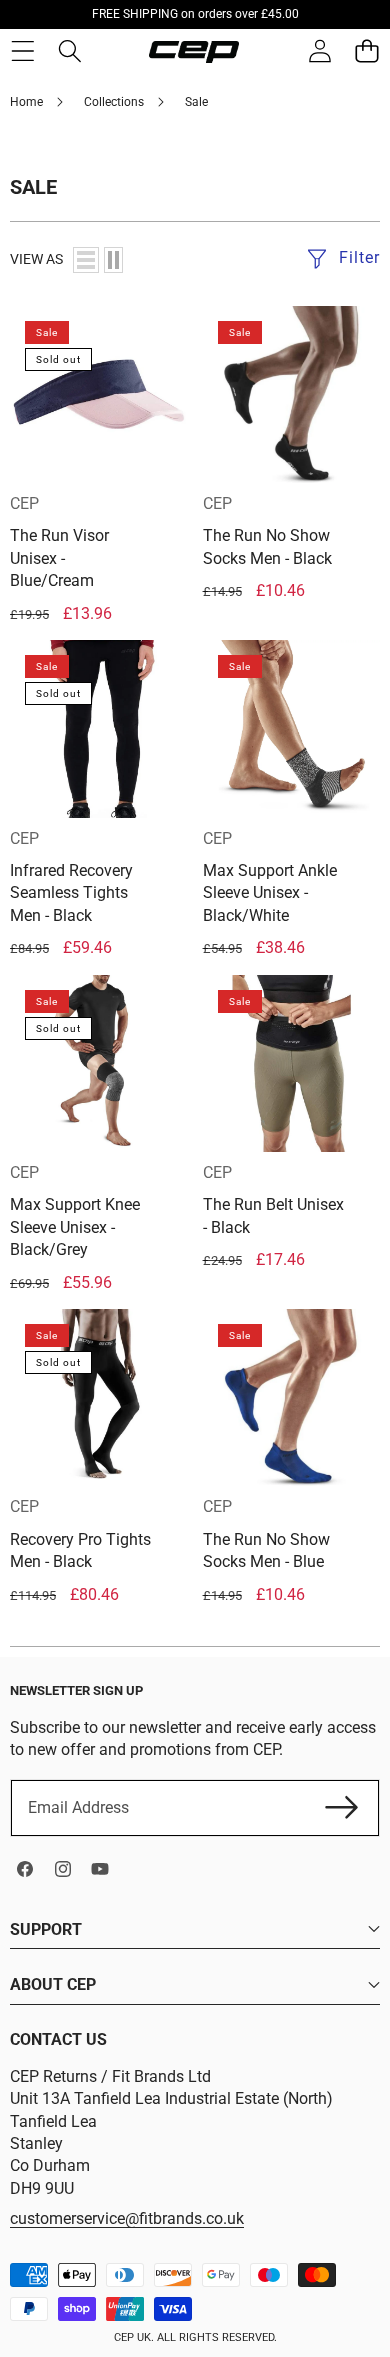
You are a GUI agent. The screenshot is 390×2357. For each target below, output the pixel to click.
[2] (113, 260)
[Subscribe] (342, 1808)
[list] (86, 260)
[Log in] (319, 51)
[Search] (69, 51)
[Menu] (22, 51)
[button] (366, 51)
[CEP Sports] (194, 52)
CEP (24, 503)
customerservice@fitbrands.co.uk (127, 2218)
